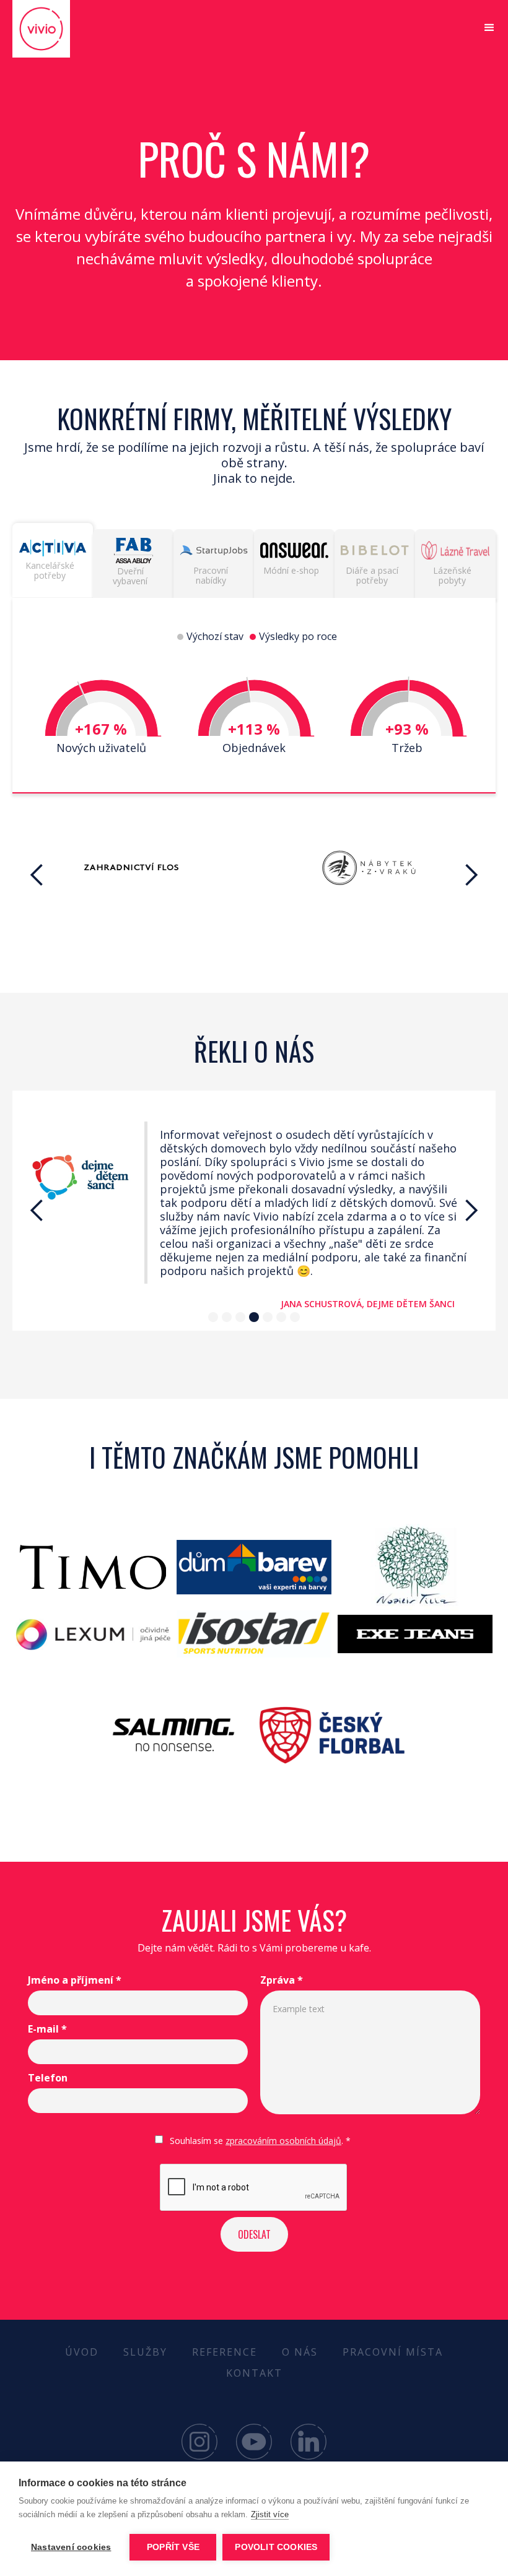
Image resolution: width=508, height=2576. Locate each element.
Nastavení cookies (71, 2547)
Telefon (48, 2078)
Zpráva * (282, 1980)
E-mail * (47, 2029)
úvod (82, 2352)
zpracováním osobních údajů (283, 2141)
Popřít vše (173, 2547)
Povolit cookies (276, 2547)
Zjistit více (270, 2514)
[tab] (53, 560)
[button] (489, 28)
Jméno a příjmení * (75, 1980)
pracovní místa (393, 2352)
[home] (59, 29)
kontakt (254, 2373)
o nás (300, 2352)
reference (225, 2352)
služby (145, 2352)
